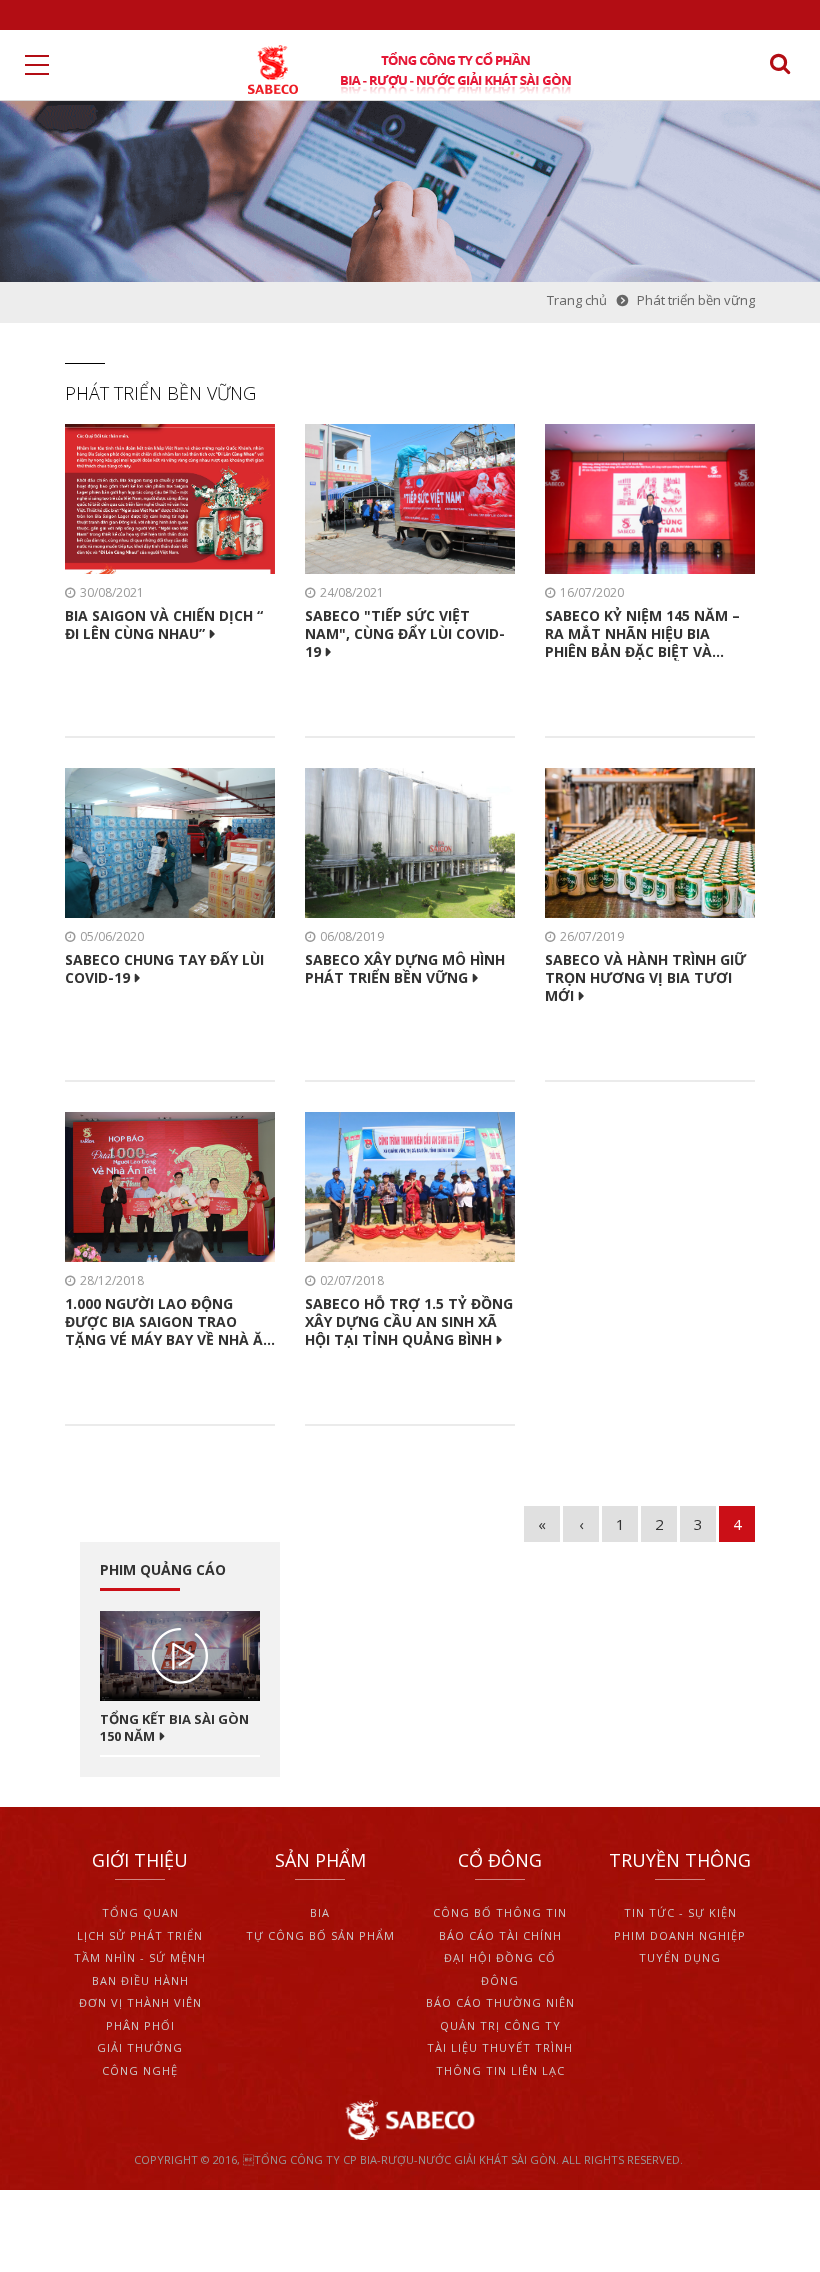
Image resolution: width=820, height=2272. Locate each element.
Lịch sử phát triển (140, 1935)
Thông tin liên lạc (500, 2070)
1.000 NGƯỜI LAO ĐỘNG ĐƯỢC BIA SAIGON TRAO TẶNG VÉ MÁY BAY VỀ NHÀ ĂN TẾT (169, 1322)
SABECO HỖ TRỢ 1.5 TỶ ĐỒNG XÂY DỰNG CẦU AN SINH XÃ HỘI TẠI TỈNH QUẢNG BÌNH (409, 1322)
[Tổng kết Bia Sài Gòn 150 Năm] (180, 1656)
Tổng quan (140, 1912)
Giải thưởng (140, 2047)
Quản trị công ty (500, 2025)
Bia (320, 1912)
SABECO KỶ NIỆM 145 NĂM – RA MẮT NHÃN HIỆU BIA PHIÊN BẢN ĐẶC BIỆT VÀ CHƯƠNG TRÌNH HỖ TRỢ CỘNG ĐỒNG (642, 634)
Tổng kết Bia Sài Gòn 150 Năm (174, 1727)
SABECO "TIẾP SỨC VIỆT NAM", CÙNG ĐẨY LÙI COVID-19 (405, 634)
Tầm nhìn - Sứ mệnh (140, 1957)
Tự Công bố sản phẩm (320, 1935)
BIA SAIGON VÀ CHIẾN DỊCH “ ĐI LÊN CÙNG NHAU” (164, 625)
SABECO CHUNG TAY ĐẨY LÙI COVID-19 (164, 969)
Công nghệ (140, 2070)
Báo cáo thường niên (500, 2002)
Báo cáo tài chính (500, 1935)
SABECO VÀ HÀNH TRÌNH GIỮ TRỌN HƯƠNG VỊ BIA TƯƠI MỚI (645, 978)
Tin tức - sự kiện (680, 1912)
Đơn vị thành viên (140, 2002)
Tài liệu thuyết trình (500, 2047)
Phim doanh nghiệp (680, 1935)
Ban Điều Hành (140, 1980)
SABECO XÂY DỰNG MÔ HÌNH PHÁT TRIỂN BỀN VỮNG (405, 969)
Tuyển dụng (680, 1957)
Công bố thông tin (500, 1912)
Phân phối (140, 2025)
